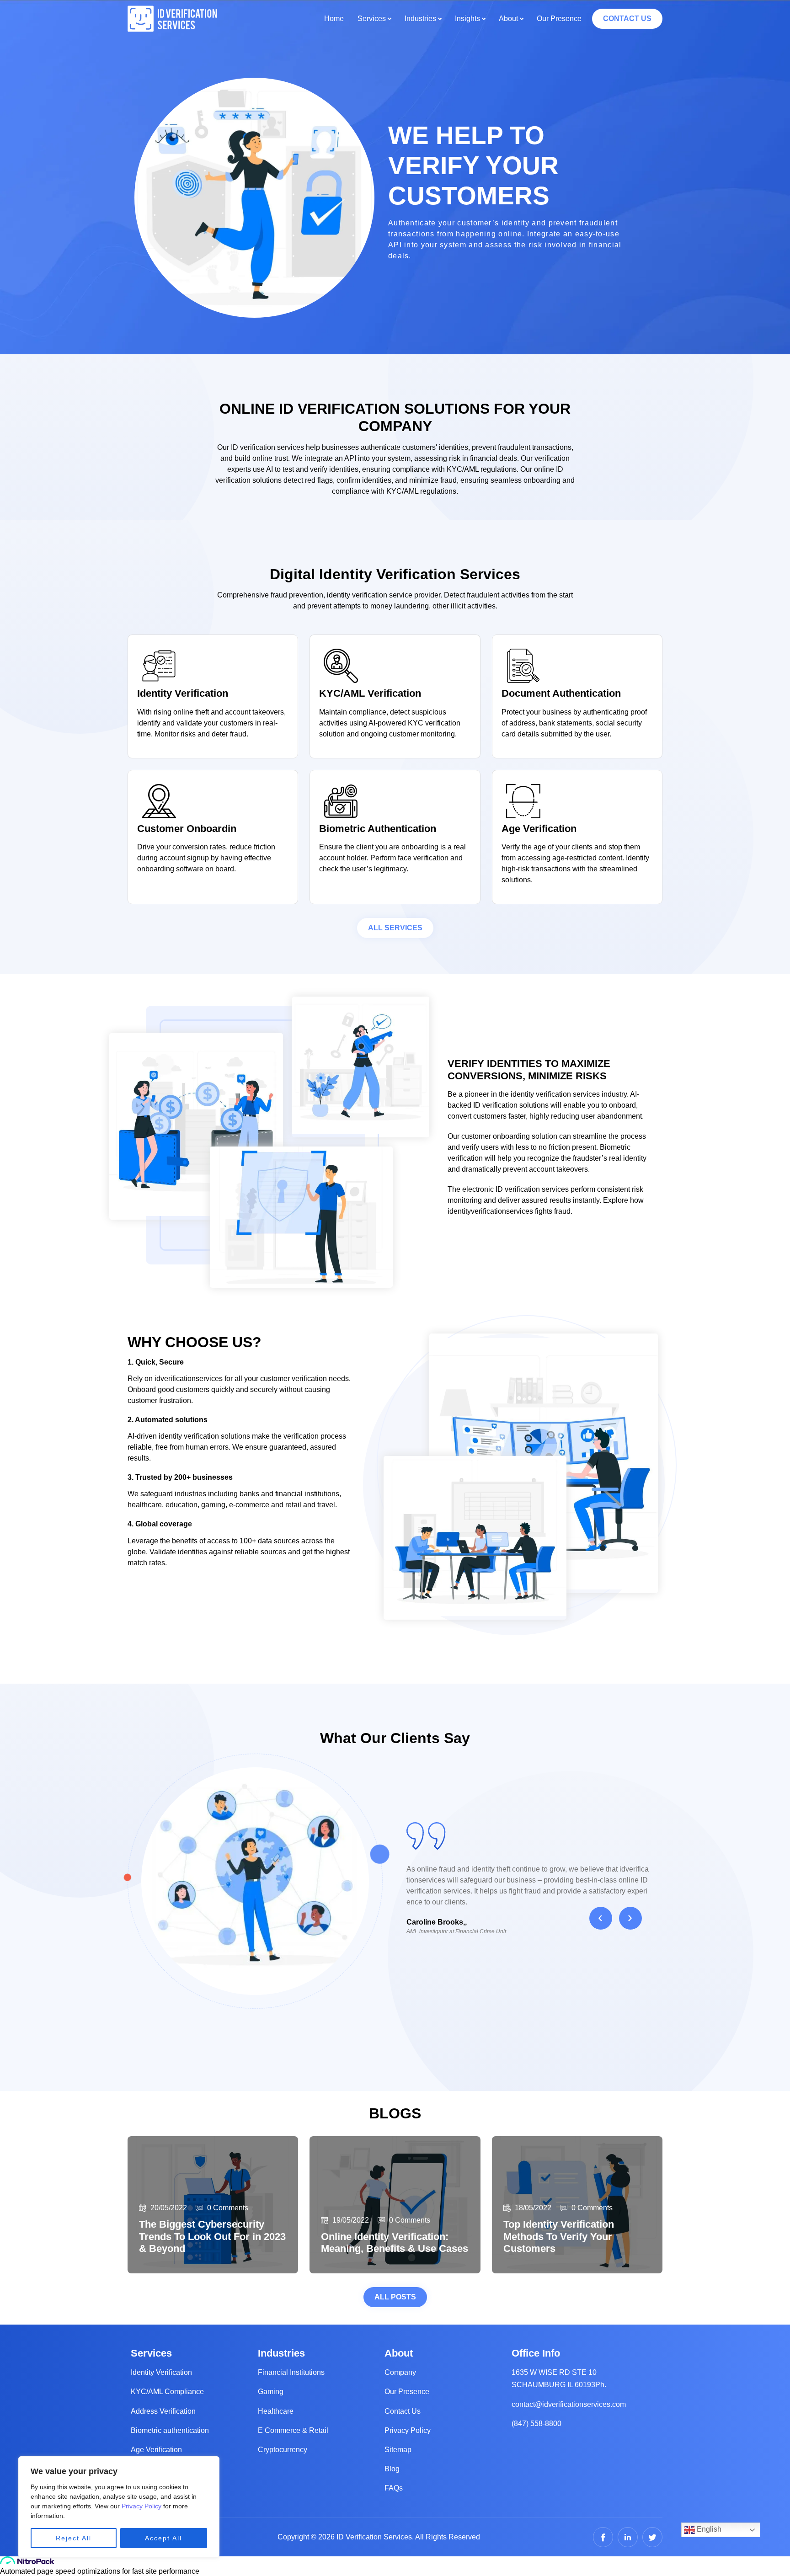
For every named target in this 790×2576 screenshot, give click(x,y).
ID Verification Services (374, 2537)
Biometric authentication (170, 2430)
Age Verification (156, 2450)
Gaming (271, 2392)
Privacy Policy (141, 2506)
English (708, 2529)
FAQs (394, 2488)
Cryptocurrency (283, 2450)
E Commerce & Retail (293, 2430)
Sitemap (398, 2450)
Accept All (163, 2538)
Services (372, 19)
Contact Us (403, 2411)
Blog (392, 2469)
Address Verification (163, 2411)
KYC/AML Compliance (167, 2392)
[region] (119, 2507)
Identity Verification (161, 2372)
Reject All (74, 2538)
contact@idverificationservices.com (569, 2404)
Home (334, 19)
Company (400, 2372)
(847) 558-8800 (536, 2424)
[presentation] (601, 1918)
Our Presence (559, 19)
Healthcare (276, 2411)
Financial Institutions (291, 2372)
